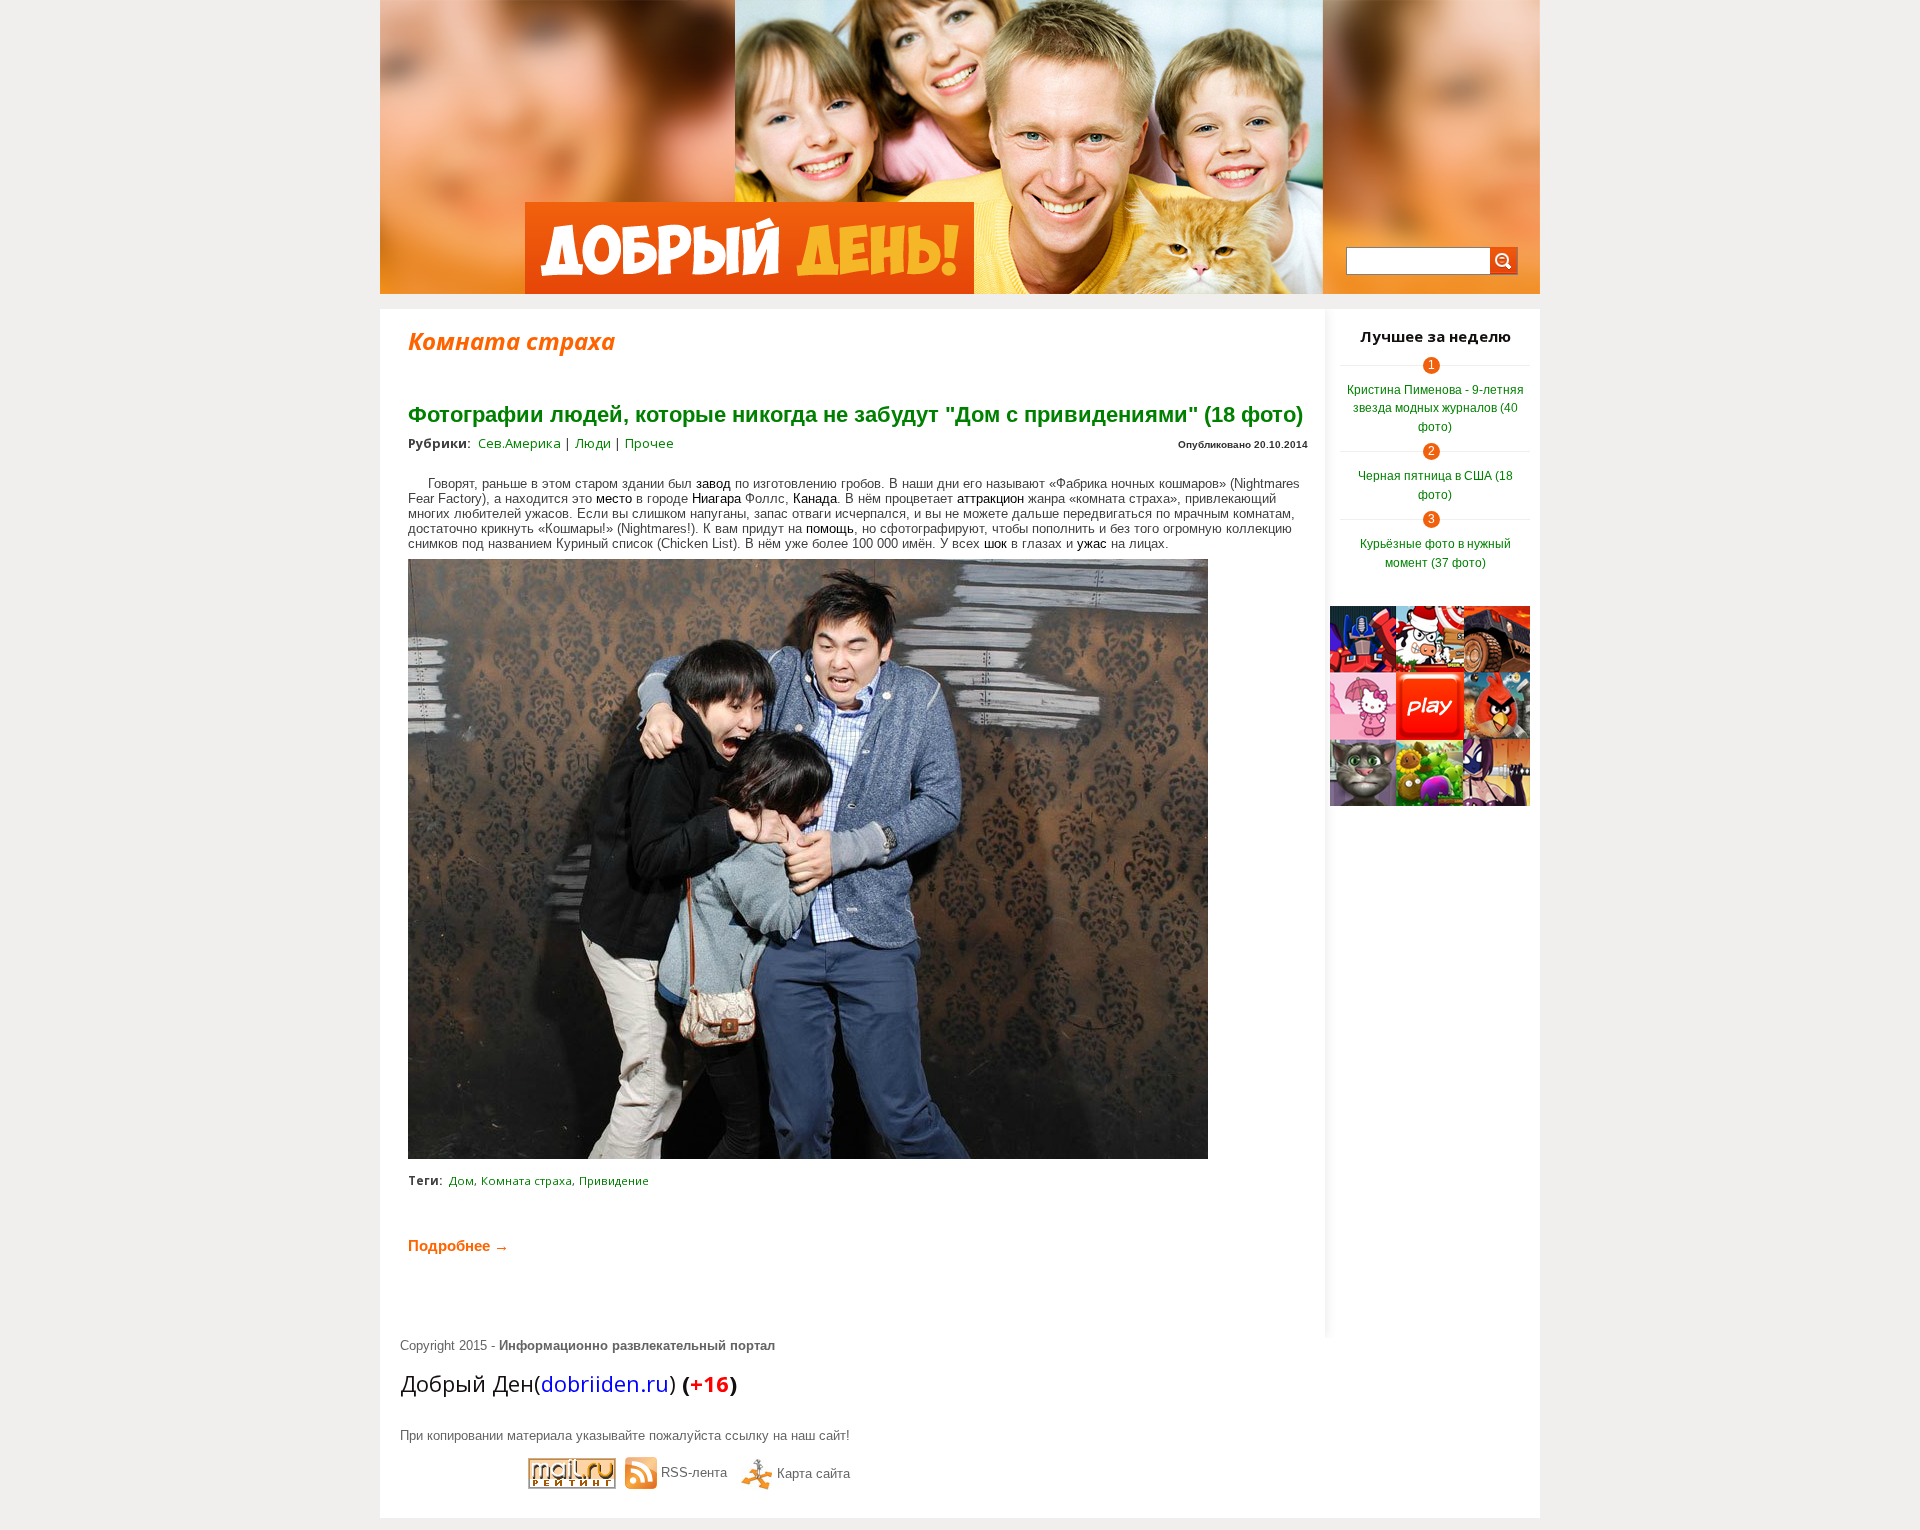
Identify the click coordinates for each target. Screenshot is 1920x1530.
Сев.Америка (519, 443)
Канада (815, 498)
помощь (830, 528)
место (614, 498)
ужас (1092, 543)
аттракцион (990, 498)
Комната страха (526, 1180)
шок (995, 543)
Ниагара (716, 498)
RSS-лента (694, 1472)
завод (713, 483)
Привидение (614, 1180)
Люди (593, 443)
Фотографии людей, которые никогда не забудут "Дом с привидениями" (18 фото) (855, 414)
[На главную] (749, 248)
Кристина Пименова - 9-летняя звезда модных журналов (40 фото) (1435, 408)
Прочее (649, 443)
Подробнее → (458, 1245)
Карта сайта (813, 1473)
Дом (461, 1180)
